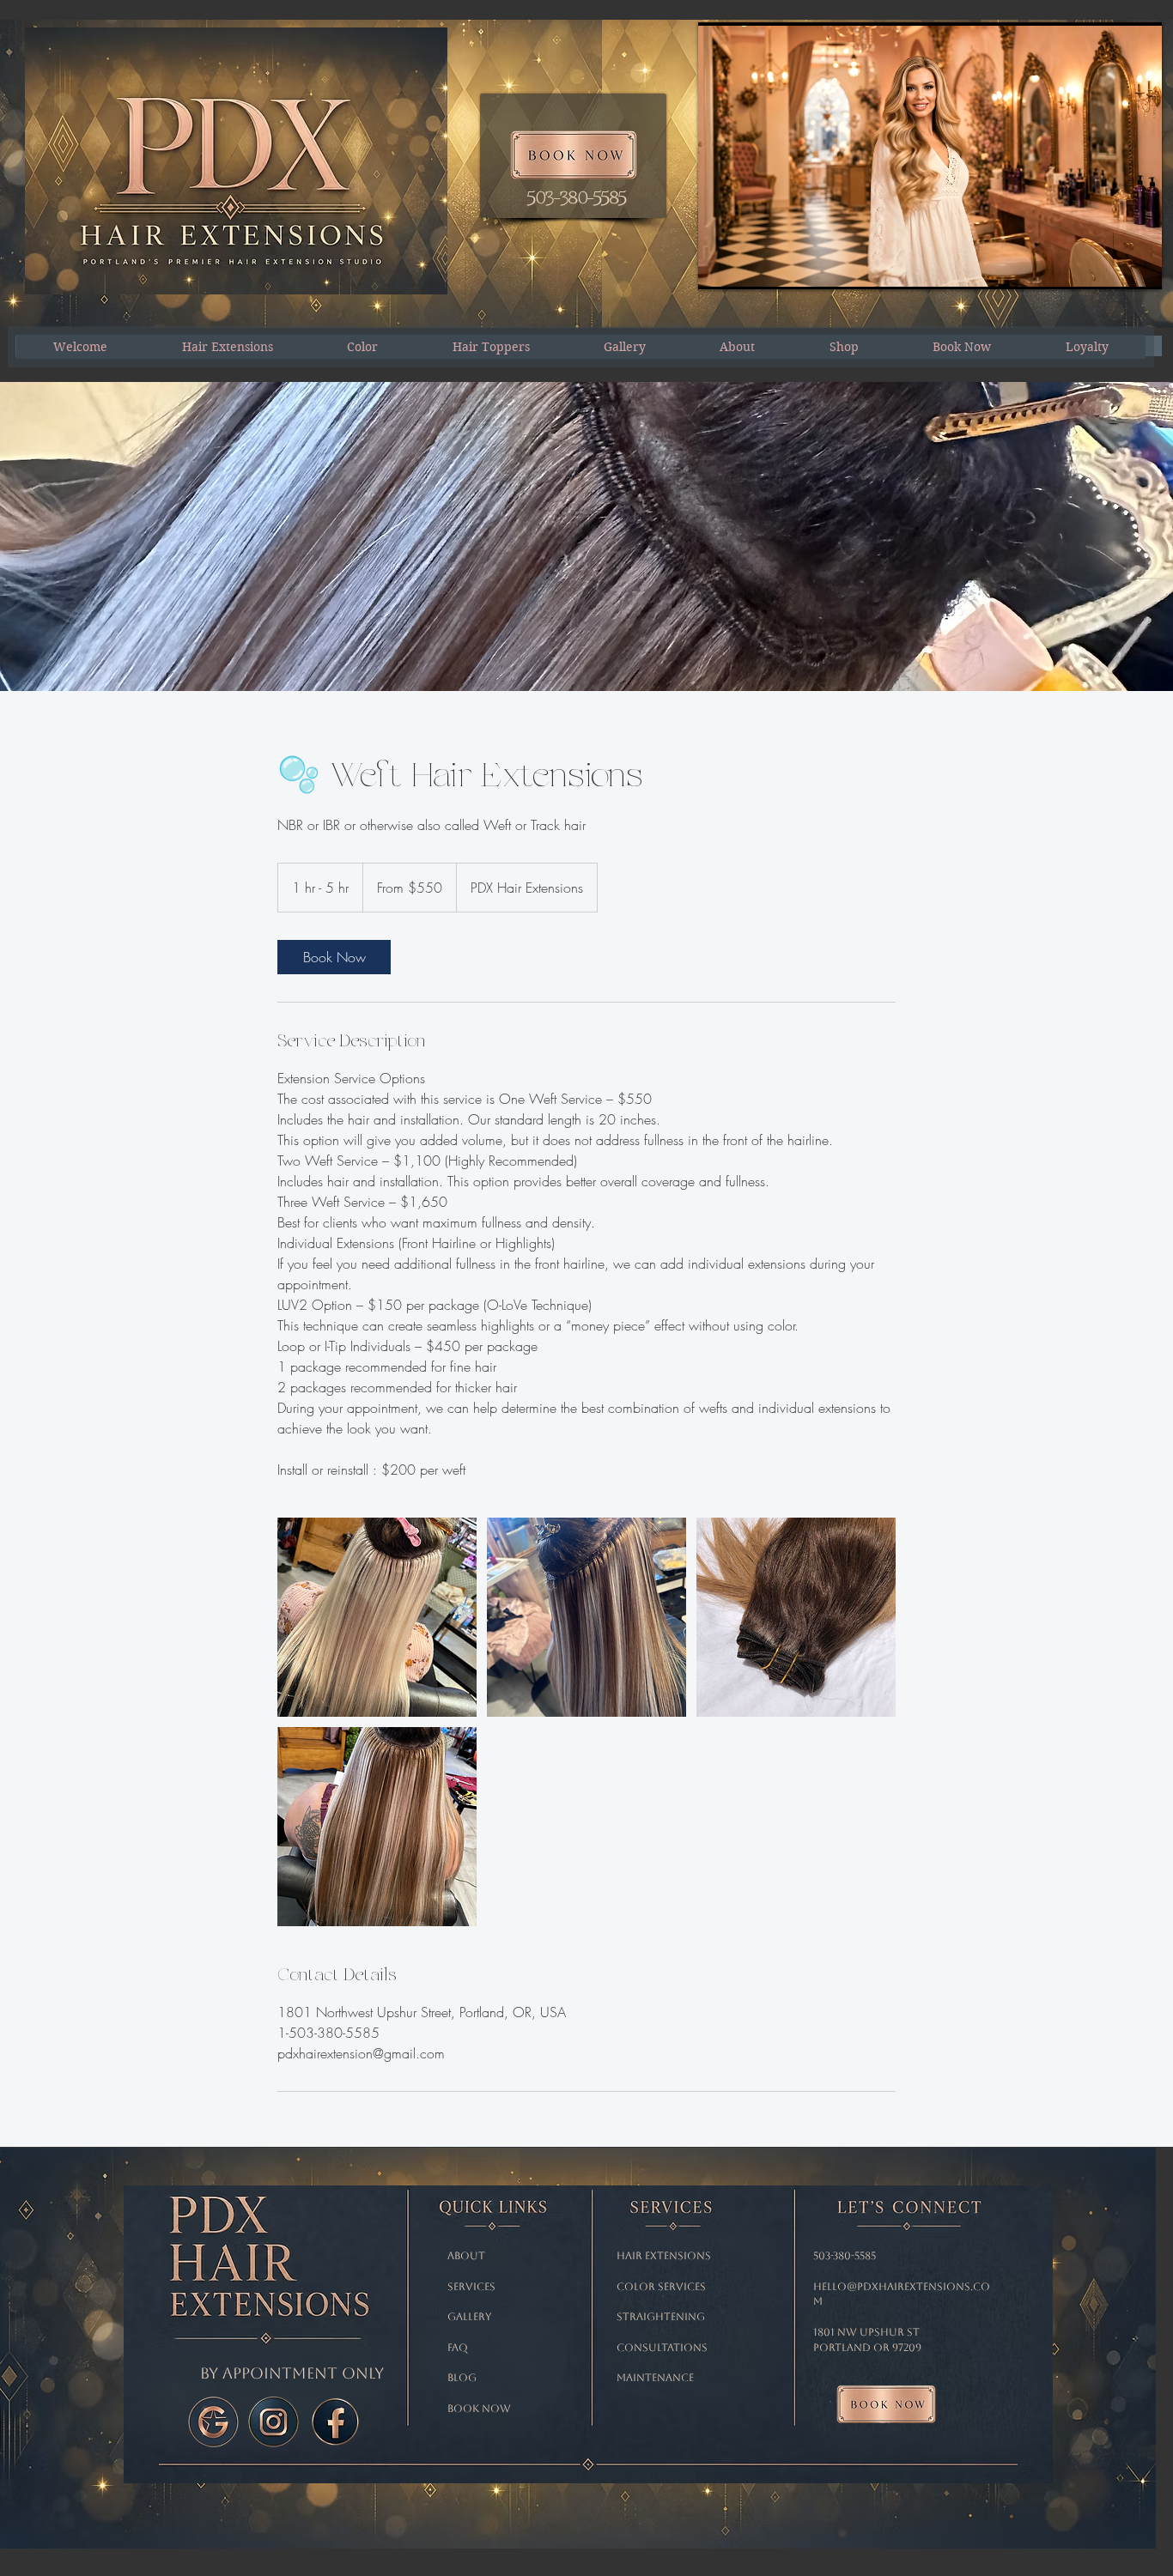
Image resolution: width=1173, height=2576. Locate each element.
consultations (662, 2348)
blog (462, 2378)
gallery (469, 2317)
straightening (662, 2317)
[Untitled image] (377, 1617)
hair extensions (664, 2256)
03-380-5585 (847, 2256)
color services (661, 2287)
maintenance (656, 2378)
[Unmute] (750, 266)
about (466, 2256)
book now (479, 2409)
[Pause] (720, 266)
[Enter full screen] (1139, 266)
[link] (334, 957)
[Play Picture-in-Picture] (1109, 266)
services (471, 2287)
